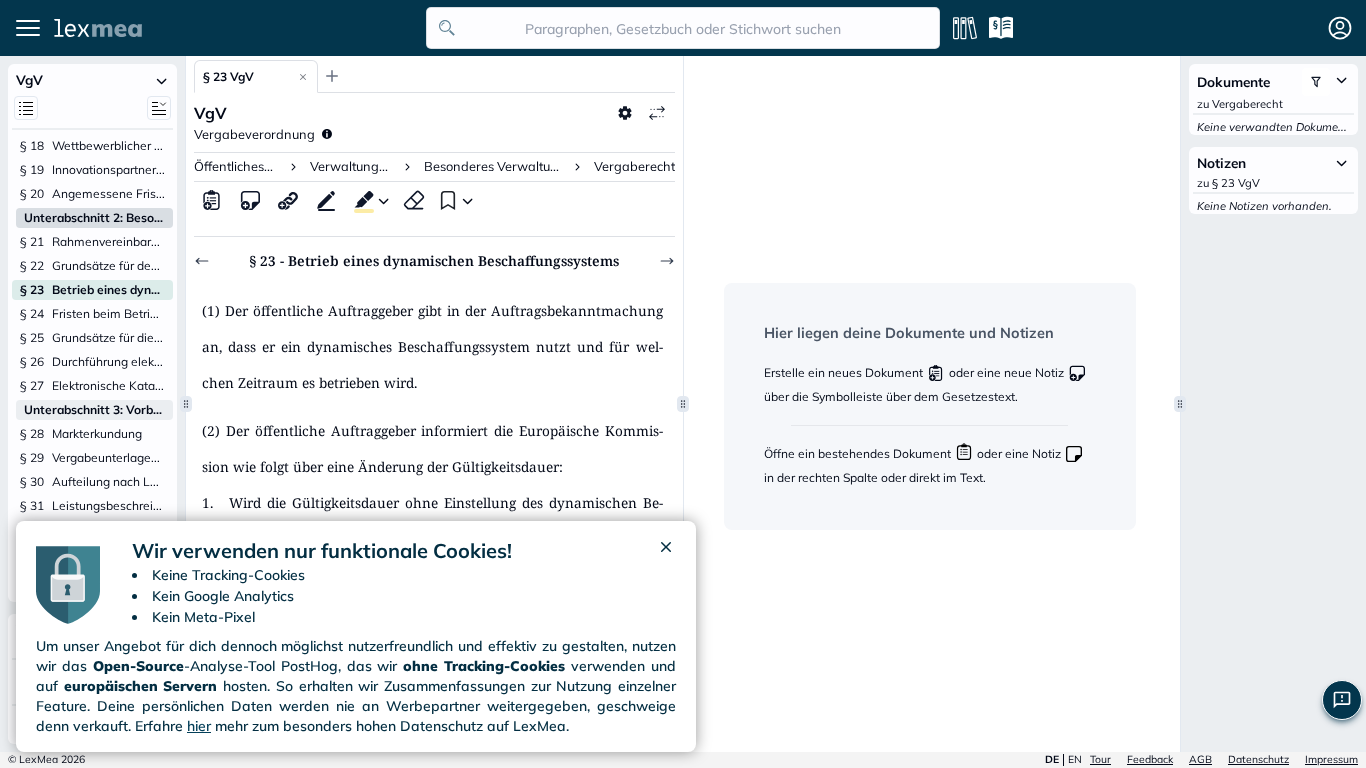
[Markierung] (360, 200)
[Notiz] (250, 200)
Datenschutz (1258, 759)
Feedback (1150, 759)
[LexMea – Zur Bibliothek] (234, 28)
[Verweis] (288, 200)
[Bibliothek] (965, 28)
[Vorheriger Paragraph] (202, 261)
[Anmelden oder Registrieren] (1340, 28)
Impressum (1331, 759)
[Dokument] (212, 200)
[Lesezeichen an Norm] (446, 200)
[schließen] (666, 551)
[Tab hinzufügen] (332, 76)
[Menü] (28, 28)
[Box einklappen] (161, 80)
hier (199, 726)
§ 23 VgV (228, 76)
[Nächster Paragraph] (667, 261)
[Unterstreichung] (326, 200)
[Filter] (1316, 82)
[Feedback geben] (1342, 700)
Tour (1100, 759)
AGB (1200, 759)
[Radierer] (414, 200)
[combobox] (683, 28)
